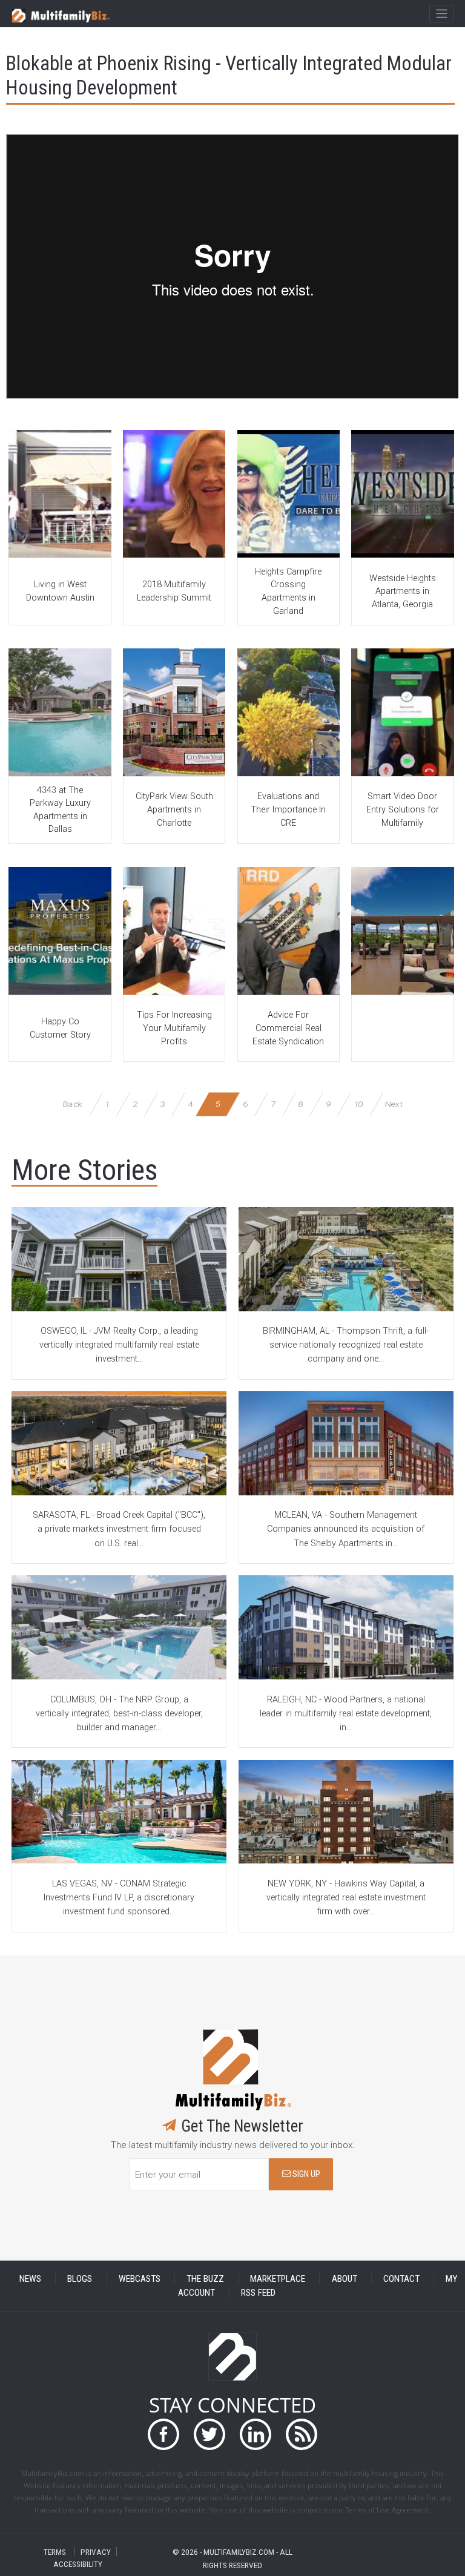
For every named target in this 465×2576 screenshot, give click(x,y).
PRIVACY (96, 2551)
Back (73, 1104)
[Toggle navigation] (441, 14)
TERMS (55, 2551)
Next (394, 1104)
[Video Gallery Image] (60, 494)
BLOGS (80, 2279)
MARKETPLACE (278, 2279)
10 (358, 1104)
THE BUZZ (205, 2279)
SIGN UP (305, 2174)
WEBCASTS (140, 2279)
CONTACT (401, 2279)
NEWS (30, 2279)
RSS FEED (258, 2293)
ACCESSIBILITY (78, 2564)
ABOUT (345, 2279)
